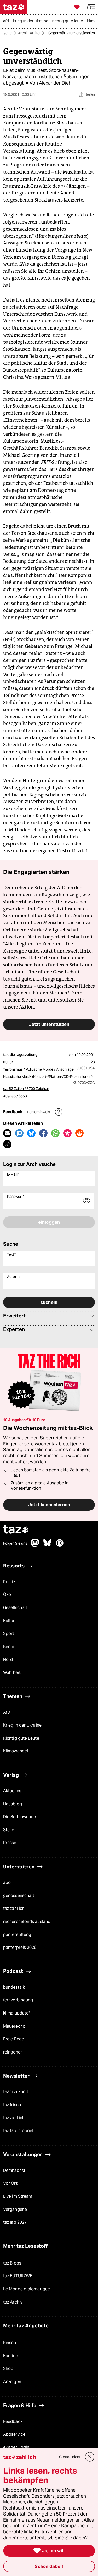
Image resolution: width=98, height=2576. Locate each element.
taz (16, 1530)
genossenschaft (19, 1896)
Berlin (9, 1647)
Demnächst (14, 2170)
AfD (7, 1712)
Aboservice (14, 2434)
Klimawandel (16, 1751)
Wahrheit (12, 1673)
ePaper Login (16, 2447)
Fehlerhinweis (39, 1112)
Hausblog (13, 1804)
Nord (8, 1659)
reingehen (13, 2052)
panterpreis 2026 (20, 1947)
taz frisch (12, 2105)
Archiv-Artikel (29, 33)
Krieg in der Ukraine (22, 1725)
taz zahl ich (14, 1908)
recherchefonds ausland (27, 1921)
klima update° (16, 2013)
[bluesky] (48, 1546)
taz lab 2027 (15, 2222)
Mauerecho (14, 2026)
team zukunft (16, 2092)
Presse (10, 1843)
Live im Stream (18, 2196)
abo (7, 1882)
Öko (7, 1595)
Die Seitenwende (19, 1817)
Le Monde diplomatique (27, 2289)
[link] (7, 21)
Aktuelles (12, 1791)
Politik (9, 1582)
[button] (91, 7)
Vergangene (15, 2209)
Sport (9, 1634)
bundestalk (14, 1987)
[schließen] (90, 2457)
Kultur (9, 1621)
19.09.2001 (86, 1055)
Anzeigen (12, 2382)
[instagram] (60, 1546)
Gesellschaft (15, 1608)
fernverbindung (18, 2000)
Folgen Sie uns (15, 1543)
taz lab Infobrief (18, 2131)
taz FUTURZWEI (18, 2276)
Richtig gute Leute (21, 1738)
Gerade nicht (70, 2457)
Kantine (11, 2356)
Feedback (13, 2421)
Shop (8, 2369)
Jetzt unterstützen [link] (49, 1024)
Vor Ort (10, 2183)
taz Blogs (12, 2263)
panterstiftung (17, 1935)
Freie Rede (14, 2039)
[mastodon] (35, 1546)
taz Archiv (13, 2302)
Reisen (10, 2343)
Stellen (10, 1830)
